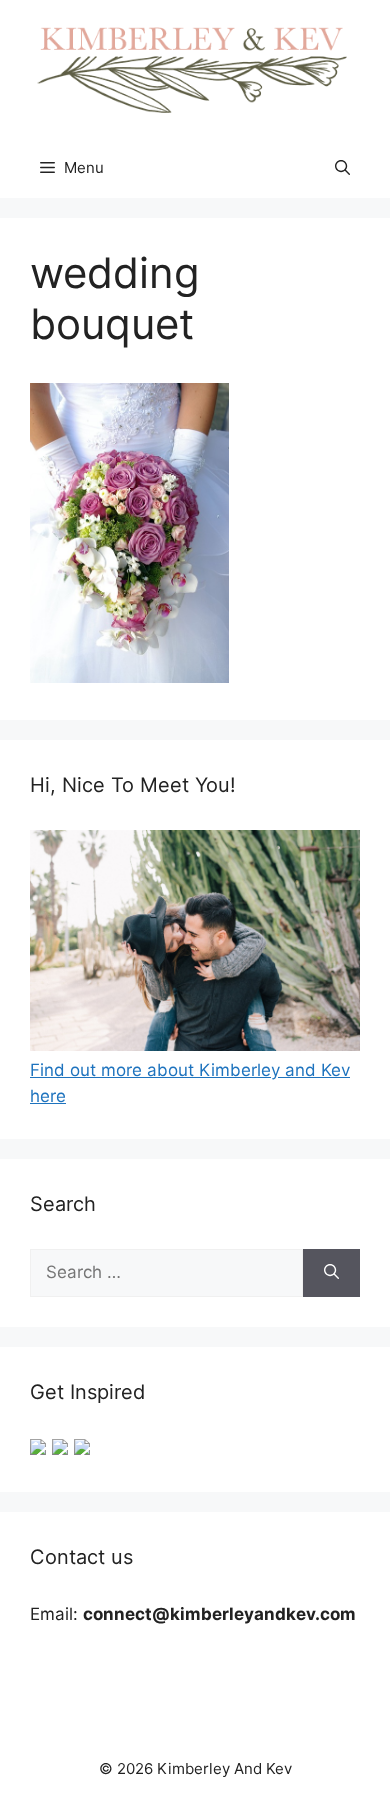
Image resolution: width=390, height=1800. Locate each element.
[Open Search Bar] (342, 168)
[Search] (331, 1273)
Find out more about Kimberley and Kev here (190, 1083)
